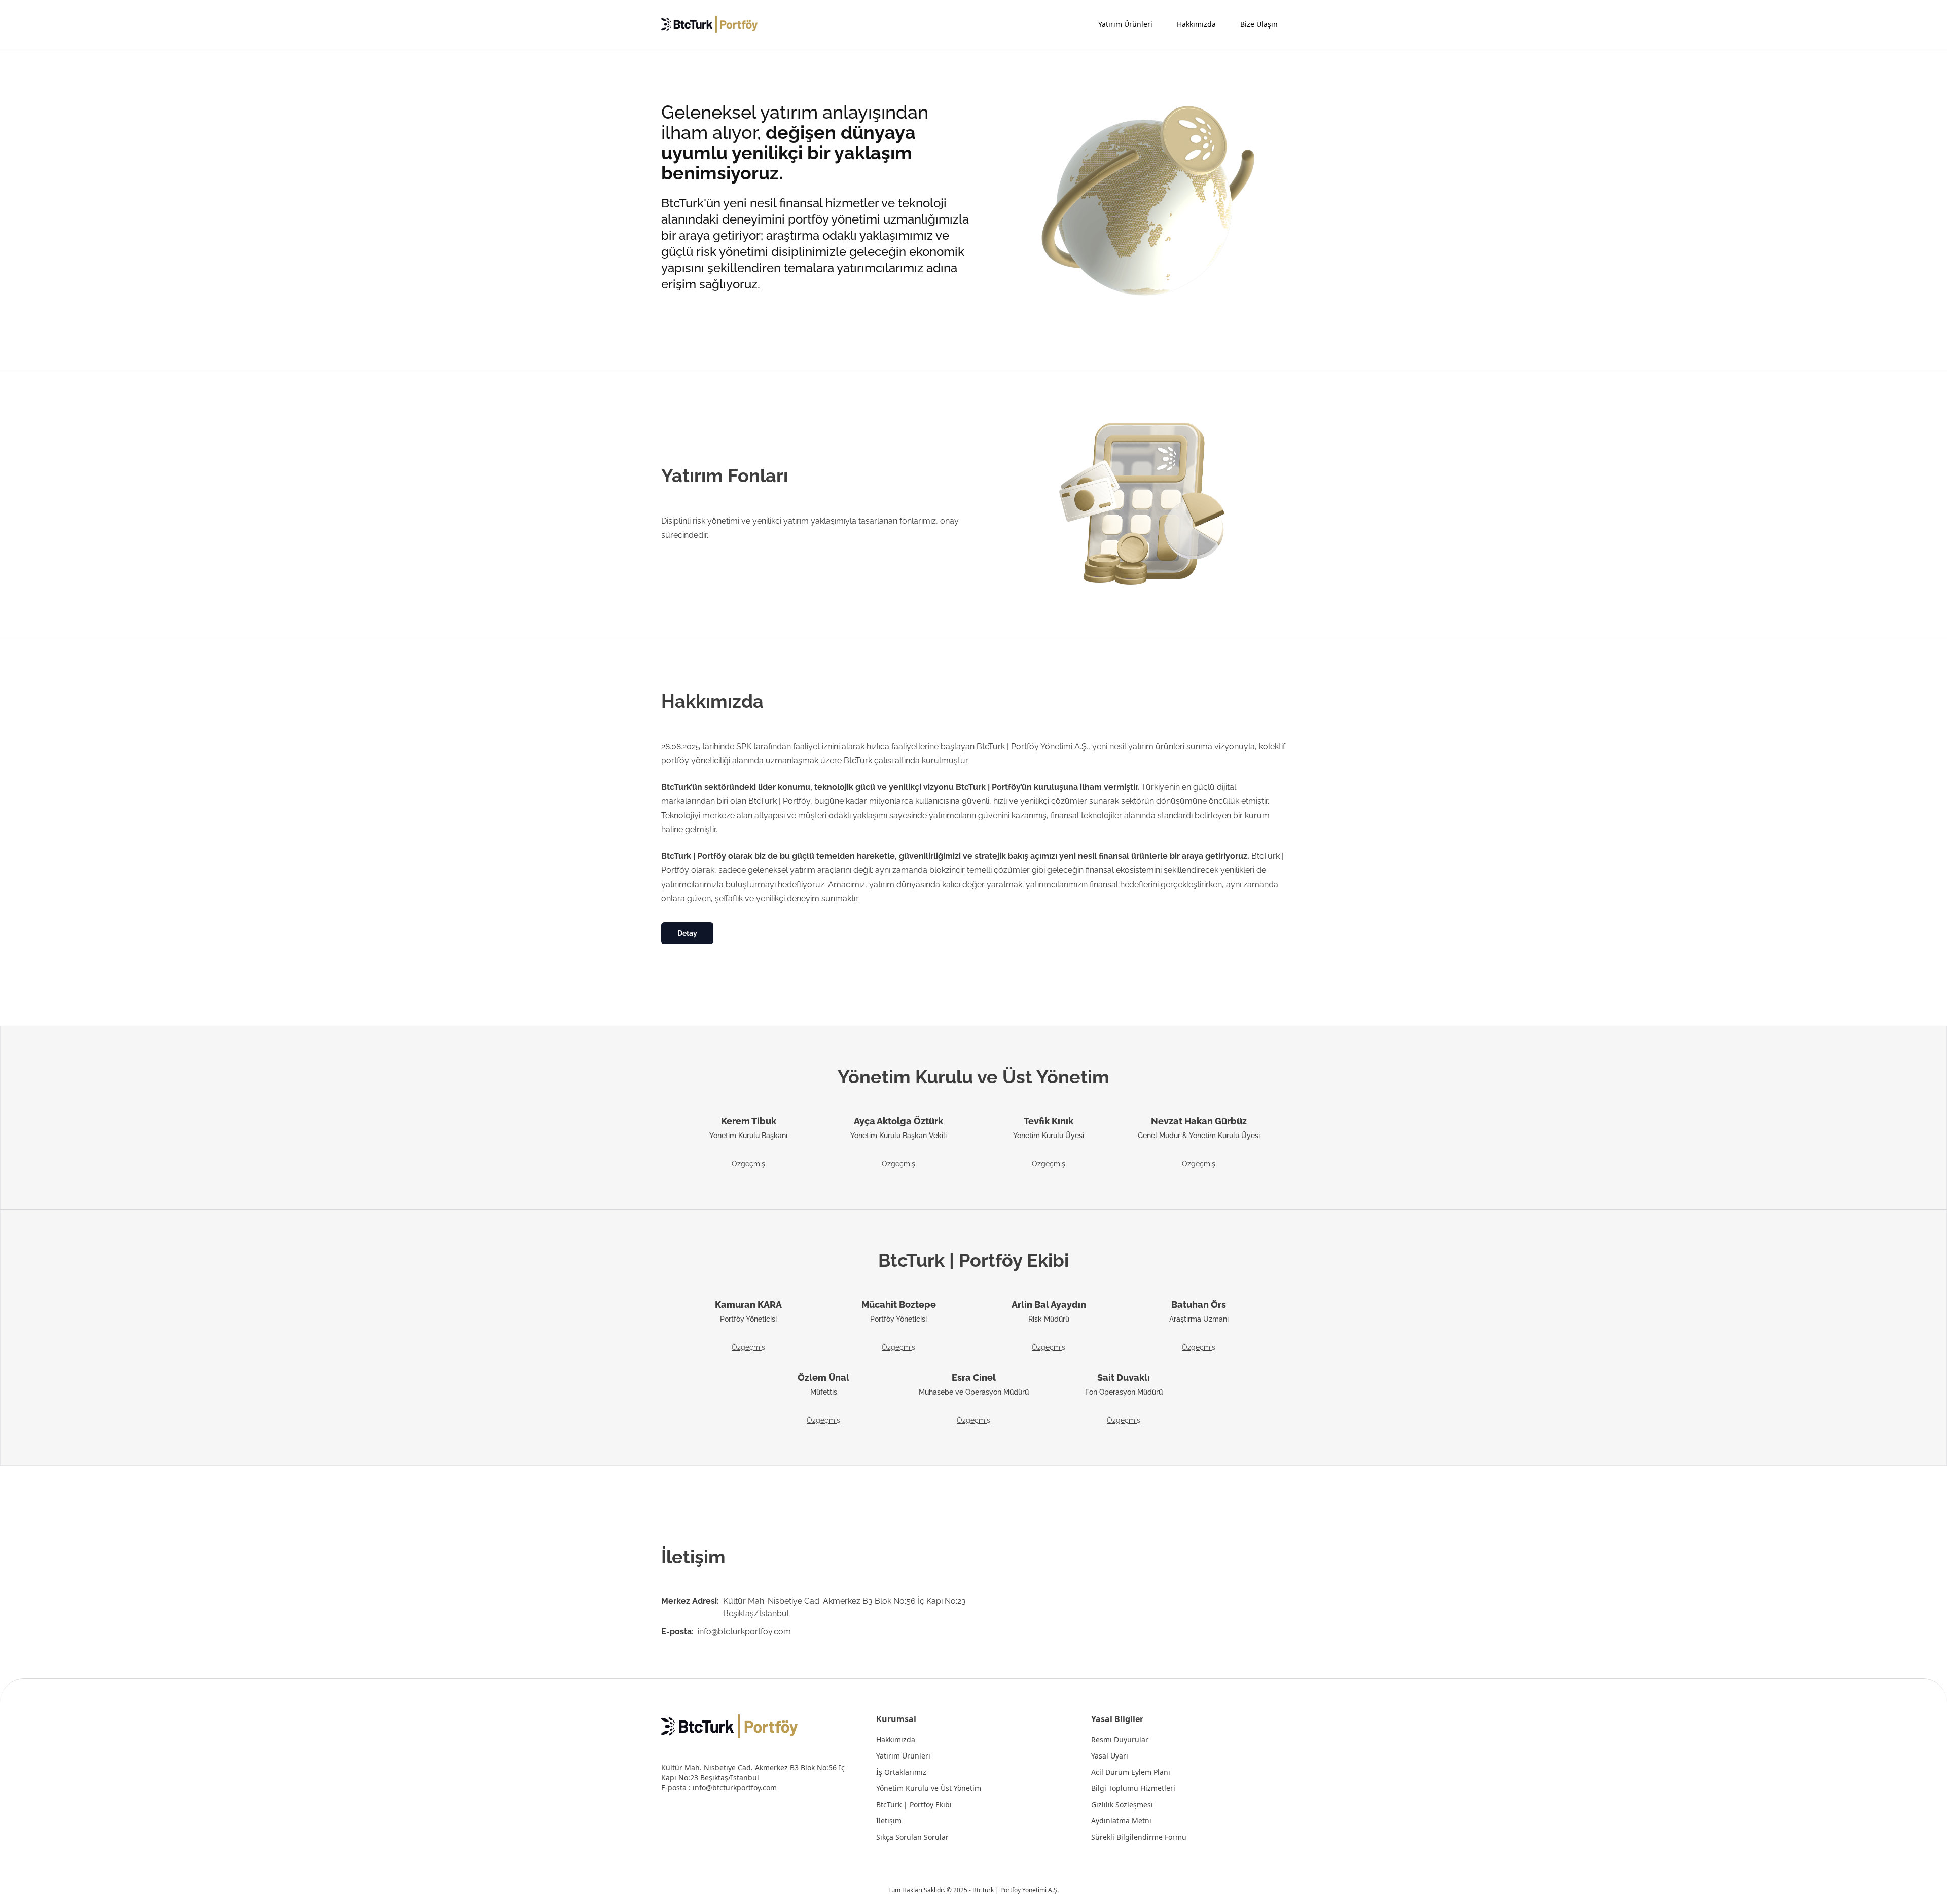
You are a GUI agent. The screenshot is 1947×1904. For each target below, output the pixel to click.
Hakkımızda (1196, 24)
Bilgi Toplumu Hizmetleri (1133, 1788)
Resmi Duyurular (1120, 1740)
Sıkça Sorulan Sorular (912, 1837)
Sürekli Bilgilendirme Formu (1139, 1837)
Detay (687, 933)
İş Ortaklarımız (901, 1772)
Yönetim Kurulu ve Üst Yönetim (929, 1788)
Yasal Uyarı (1110, 1756)
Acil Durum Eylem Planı (1131, 1772)
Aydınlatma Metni (1121, 1821)
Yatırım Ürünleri (1125, 24)
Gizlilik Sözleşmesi (1122, 1805)
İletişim (889, 1821)
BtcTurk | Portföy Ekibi (914, 1805)
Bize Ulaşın (1259, 24)
